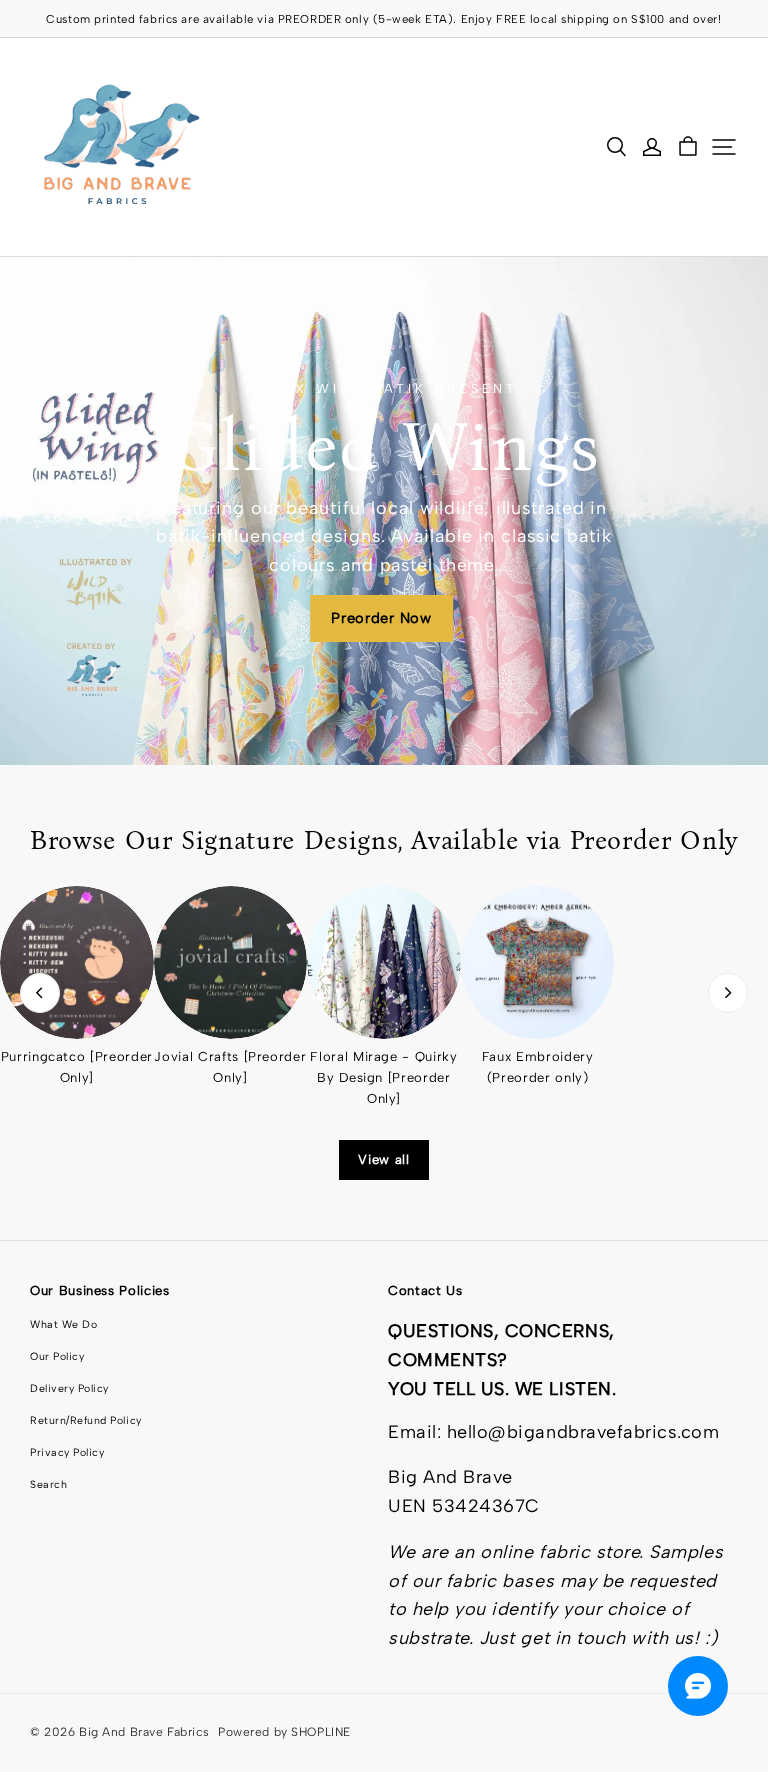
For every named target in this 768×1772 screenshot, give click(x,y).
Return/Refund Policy (86, 1420)
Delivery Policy (69, 1388)
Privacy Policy (67, 1452)
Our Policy (57, 1356)
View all (383, 1159)
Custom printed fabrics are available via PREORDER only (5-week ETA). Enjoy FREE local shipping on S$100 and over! (383, 19)
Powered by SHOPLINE (284, 1732)
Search (48, 1484)
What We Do (63, 1324)
